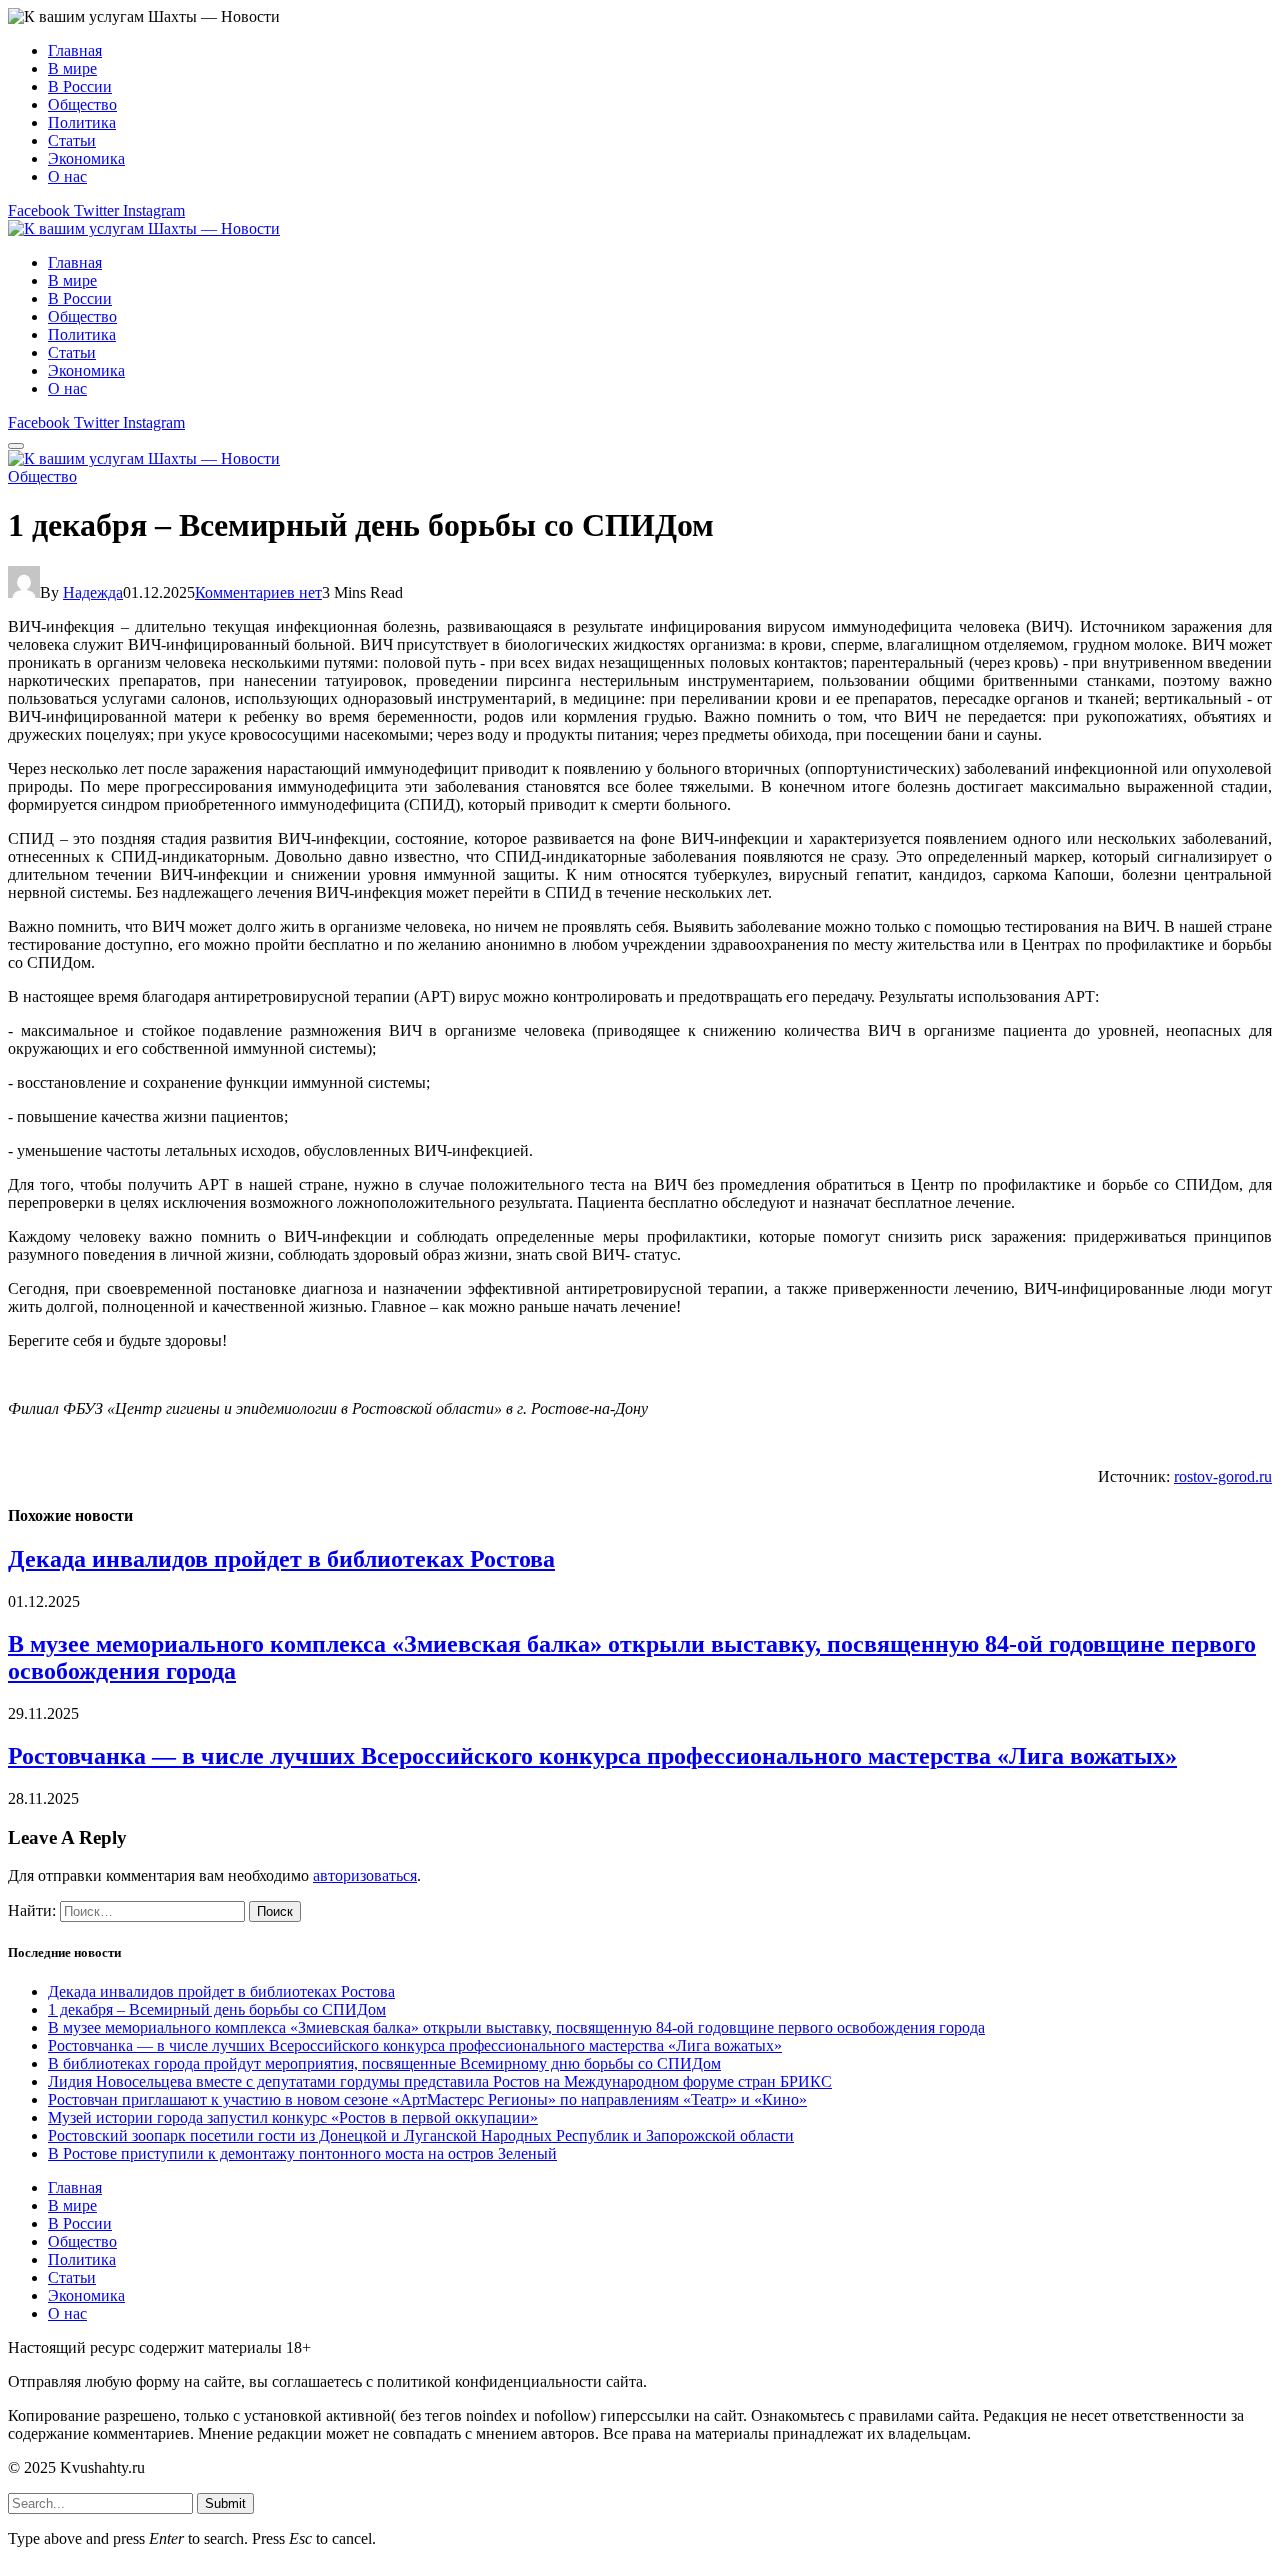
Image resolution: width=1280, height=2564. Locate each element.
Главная (75, 50)
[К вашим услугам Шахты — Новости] (144, 228)
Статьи (72, 140)
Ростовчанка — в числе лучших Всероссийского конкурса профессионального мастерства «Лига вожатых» (592, 1756)
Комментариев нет (258, 592)
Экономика (86, 158)
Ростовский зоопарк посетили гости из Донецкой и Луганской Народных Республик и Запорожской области (421, 2135)
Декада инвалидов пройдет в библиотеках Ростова (281, 1559)
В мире (72, 68)
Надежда (93, 592)
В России (80, 86)
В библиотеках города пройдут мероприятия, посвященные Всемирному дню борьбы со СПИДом (384, 2063)
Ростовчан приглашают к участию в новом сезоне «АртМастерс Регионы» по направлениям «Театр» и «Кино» (427, 2099)
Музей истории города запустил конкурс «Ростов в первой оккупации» (293, 2117)
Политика (82, 122)
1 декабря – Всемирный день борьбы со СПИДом (217, 2009)
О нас (67, 176)
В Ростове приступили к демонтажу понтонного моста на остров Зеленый (302, 2153)
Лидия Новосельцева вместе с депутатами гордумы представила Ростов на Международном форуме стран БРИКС (440, 2081)
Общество (82, 104)
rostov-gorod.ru (1223, 1476)
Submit (225, 2503)
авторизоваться (365, 1875)
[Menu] (16, 446)
